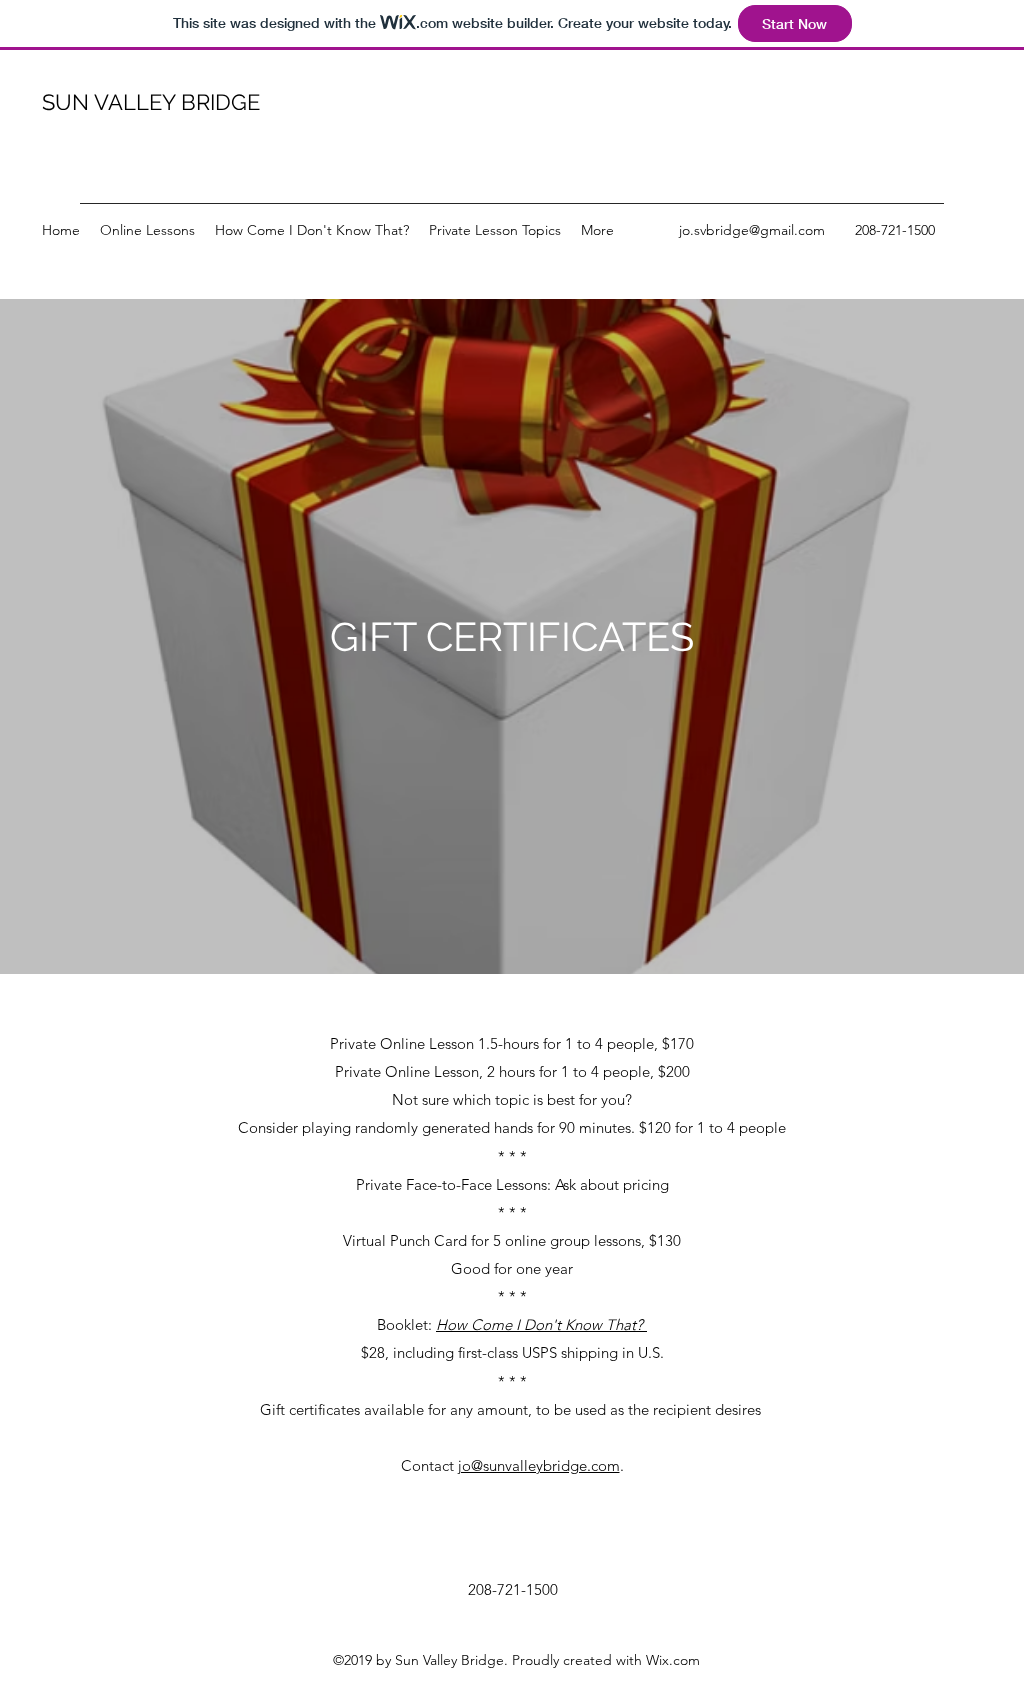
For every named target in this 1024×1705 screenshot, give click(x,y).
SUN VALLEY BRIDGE (151, 102)
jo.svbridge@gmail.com (752, 230)
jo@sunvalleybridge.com (539, 1465)
